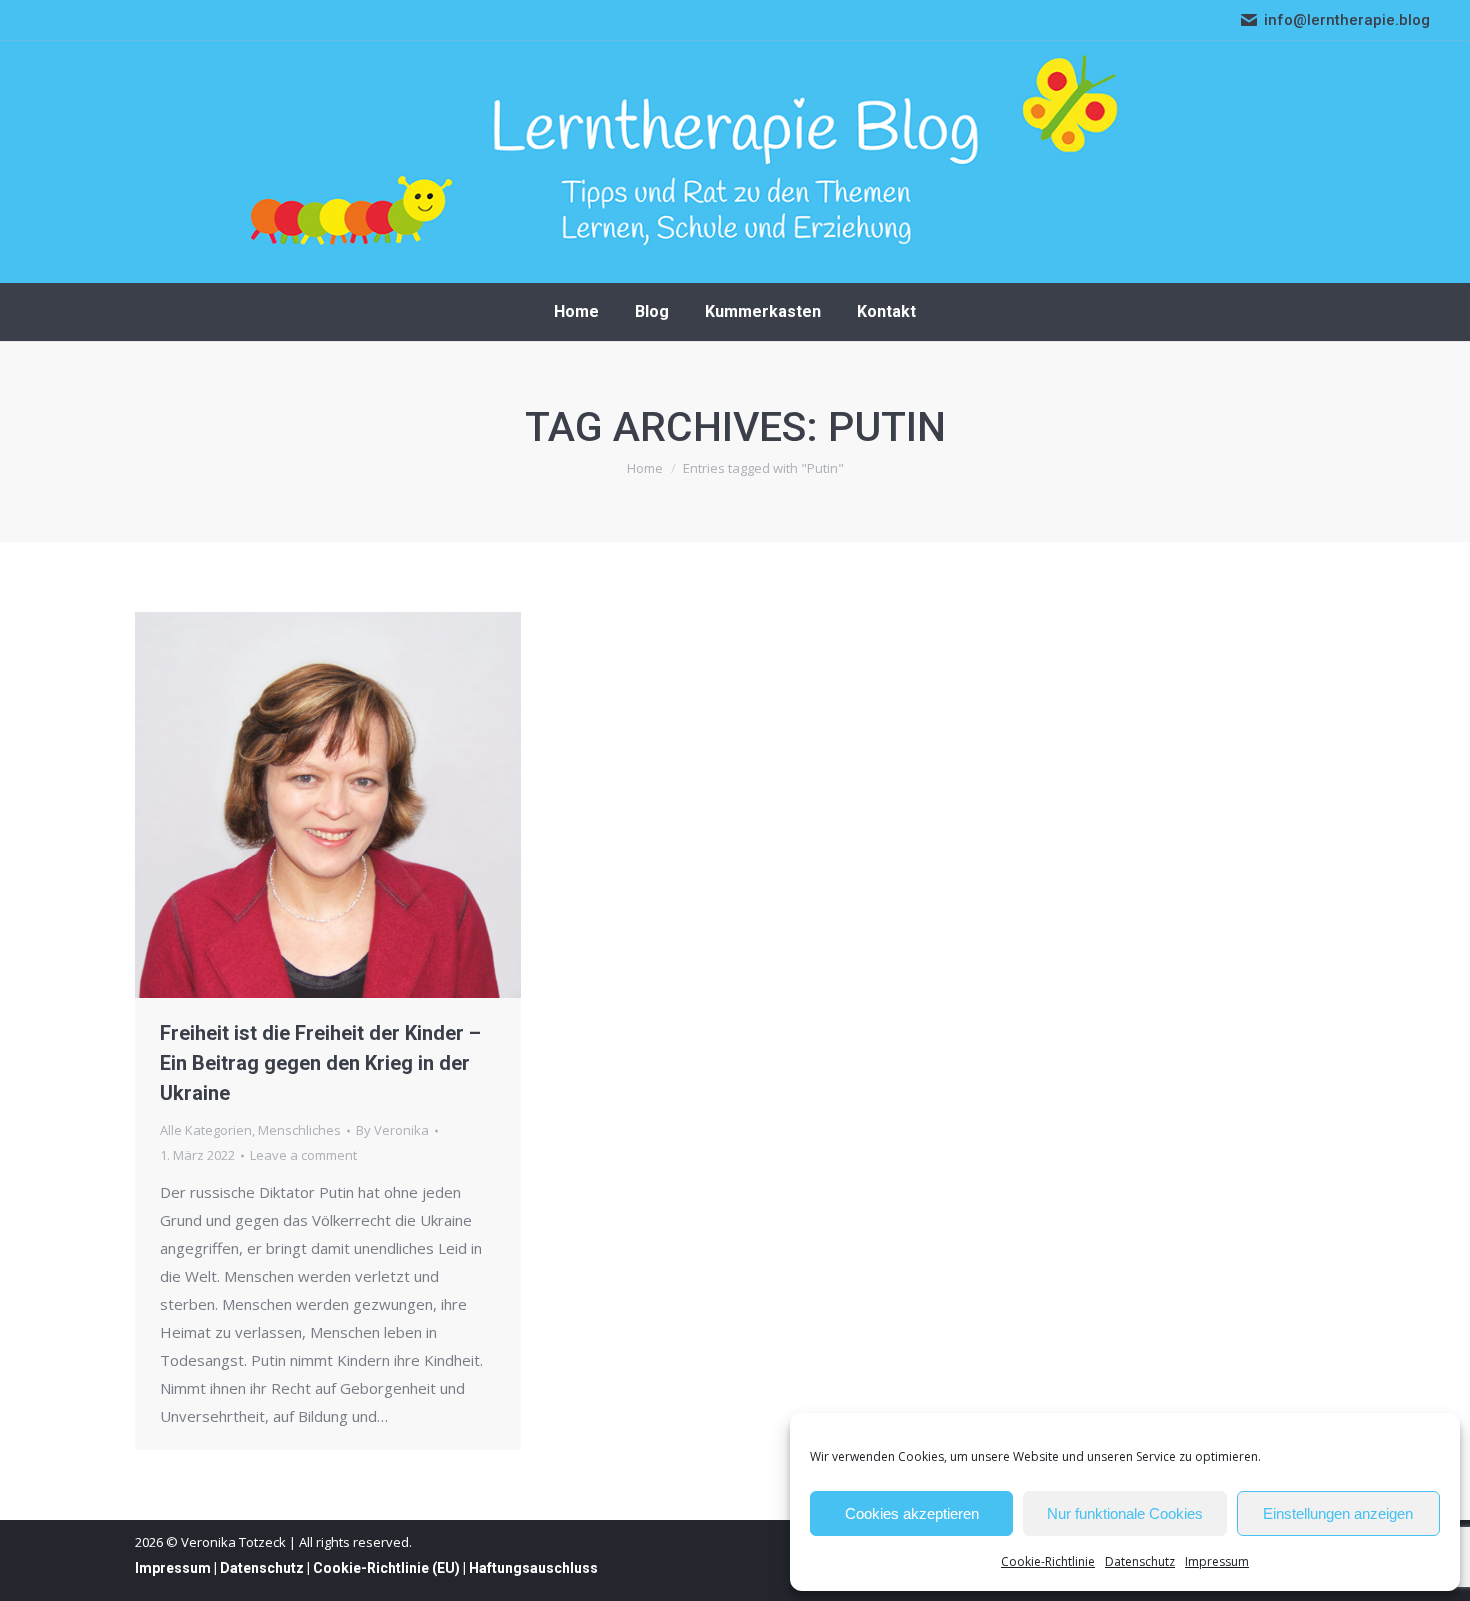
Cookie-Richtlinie (1048, 1561)
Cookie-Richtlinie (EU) (386, 1568)
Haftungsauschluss (533, 1568)
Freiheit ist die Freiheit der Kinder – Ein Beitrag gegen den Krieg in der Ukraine (320, 1063)
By (392, 1130)
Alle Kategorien (206, 1130)
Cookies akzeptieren (912, 1513)
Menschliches (299, 1130)
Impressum (1217, 1561)
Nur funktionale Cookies (1125, 1513)
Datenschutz (1140, 1561)
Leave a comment (303, 1155)
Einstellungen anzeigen (1338, 1513)
